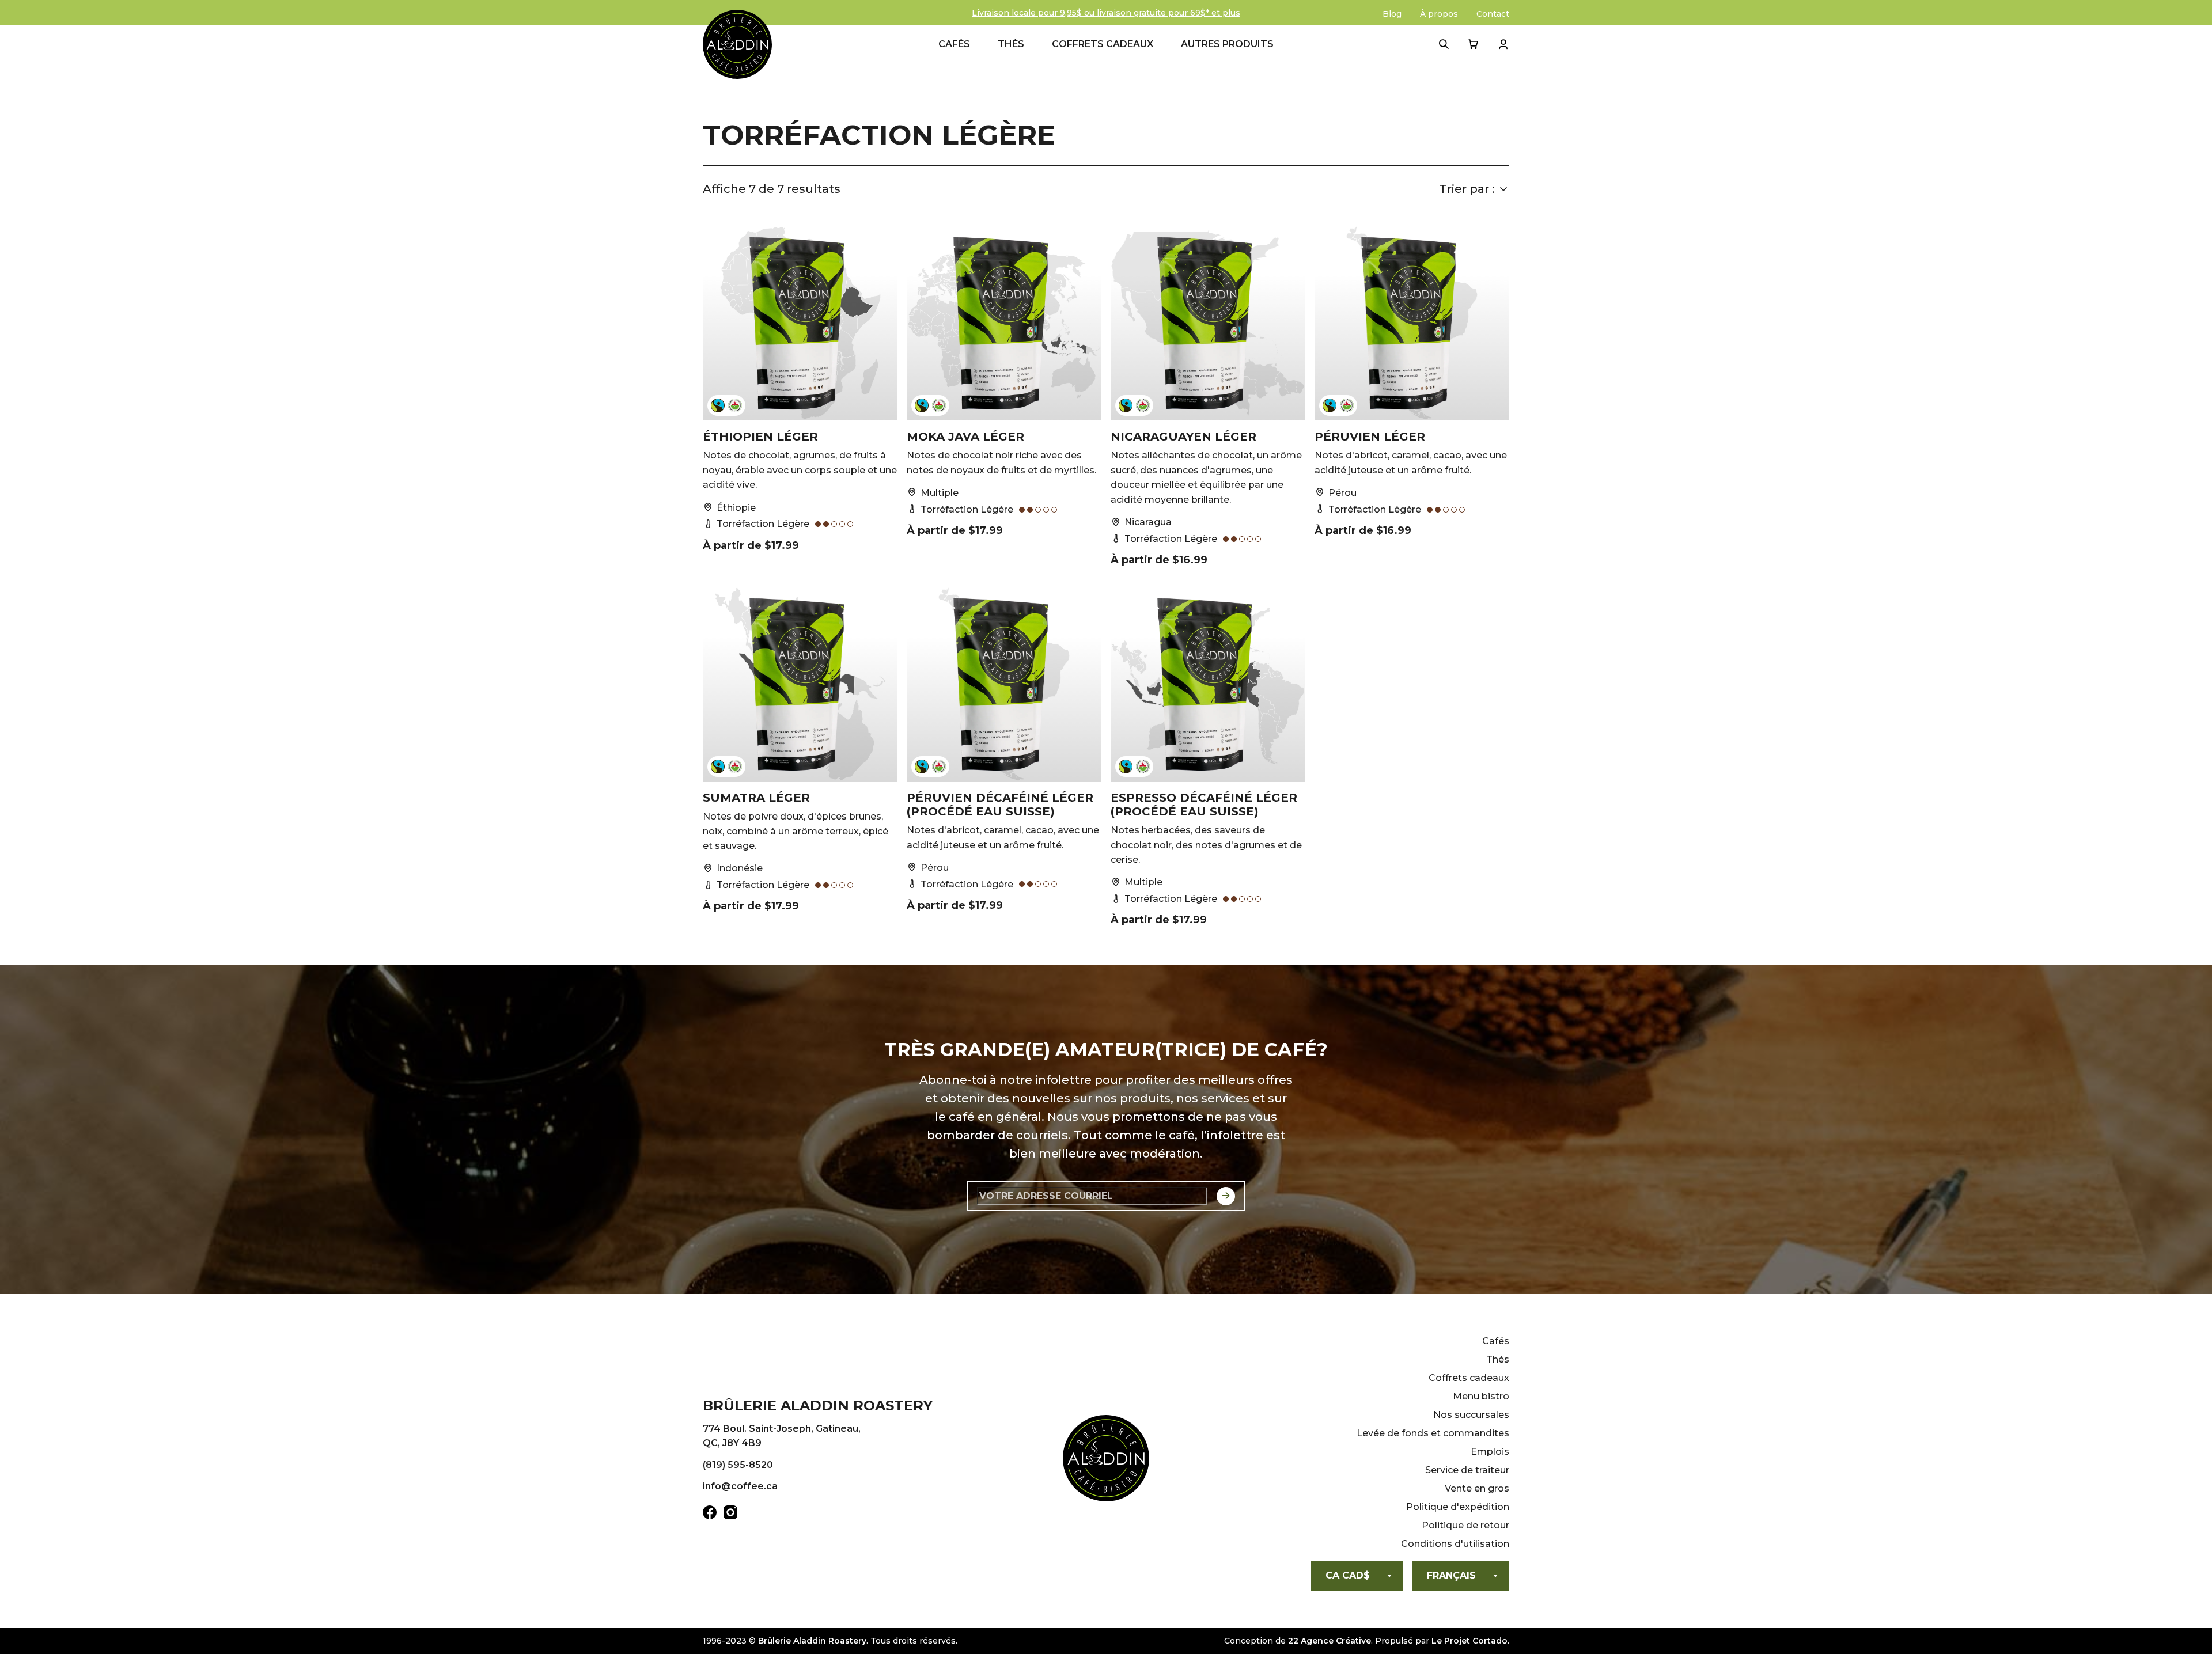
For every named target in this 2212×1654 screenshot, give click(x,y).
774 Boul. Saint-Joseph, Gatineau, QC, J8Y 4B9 (782, 1436)
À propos (1439, 14)
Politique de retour (1465, 1525)
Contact (1493, 14)
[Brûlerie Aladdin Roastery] (737, 44)
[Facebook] (710, 1515)
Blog (1392, 14)
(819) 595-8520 (738, 1465)
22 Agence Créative (1330, 1641)
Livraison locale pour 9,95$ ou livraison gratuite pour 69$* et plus (1106, 13)
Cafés (954, 44)
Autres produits (1227, 44)
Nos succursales (1471, 1415)
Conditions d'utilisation (1455, 1544)
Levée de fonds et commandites (1433, 1433)
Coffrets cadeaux (1103, 44)
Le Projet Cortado (1469, 1641)
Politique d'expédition (1458, 1507)
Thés (1011, 44)
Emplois (1490, 1452)
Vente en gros (1477, 1488)
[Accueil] (1106, 1460)
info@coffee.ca (740, 1486)
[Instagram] (730, 1515)
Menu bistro (1481, 1396)
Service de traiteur (1467, 1470)
